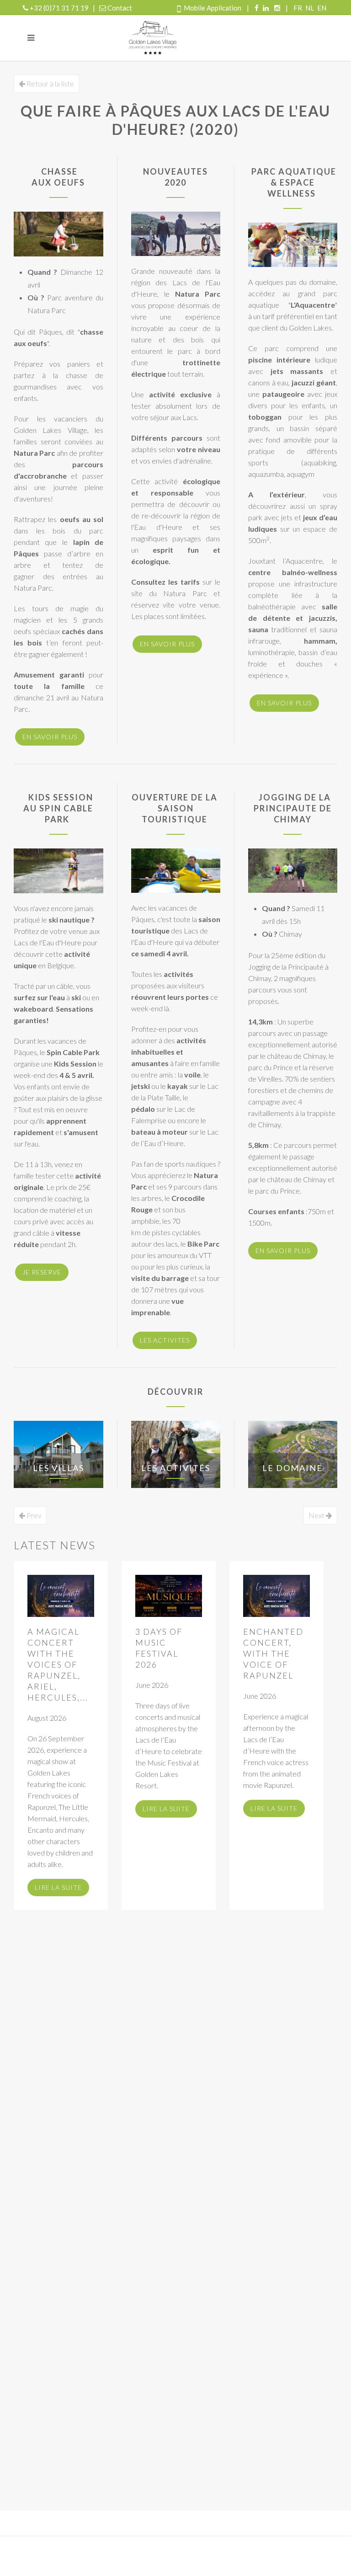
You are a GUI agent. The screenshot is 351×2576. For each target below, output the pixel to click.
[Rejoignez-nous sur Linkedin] (266, 8)
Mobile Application (213, 8)
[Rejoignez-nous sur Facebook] (257, 8)
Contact (120, 8)
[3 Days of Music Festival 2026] (169, 1596)
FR (298, 8)
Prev (33, 1515)
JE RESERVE (42, 1272)
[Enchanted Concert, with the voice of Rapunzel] (277, 1596)
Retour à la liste (50, 83)
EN (322, 8)
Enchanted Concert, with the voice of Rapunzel (273, 1653)
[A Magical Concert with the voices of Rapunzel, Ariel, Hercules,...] (61, 1596)
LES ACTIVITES (165, 1340)
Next (317, 1515)
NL (310, 8)
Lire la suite (58, 1887)
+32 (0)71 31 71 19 (59, 8)
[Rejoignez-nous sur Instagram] (277, 8)
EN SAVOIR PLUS (50, 737)
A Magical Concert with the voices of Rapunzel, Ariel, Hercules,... (58, 1664)
